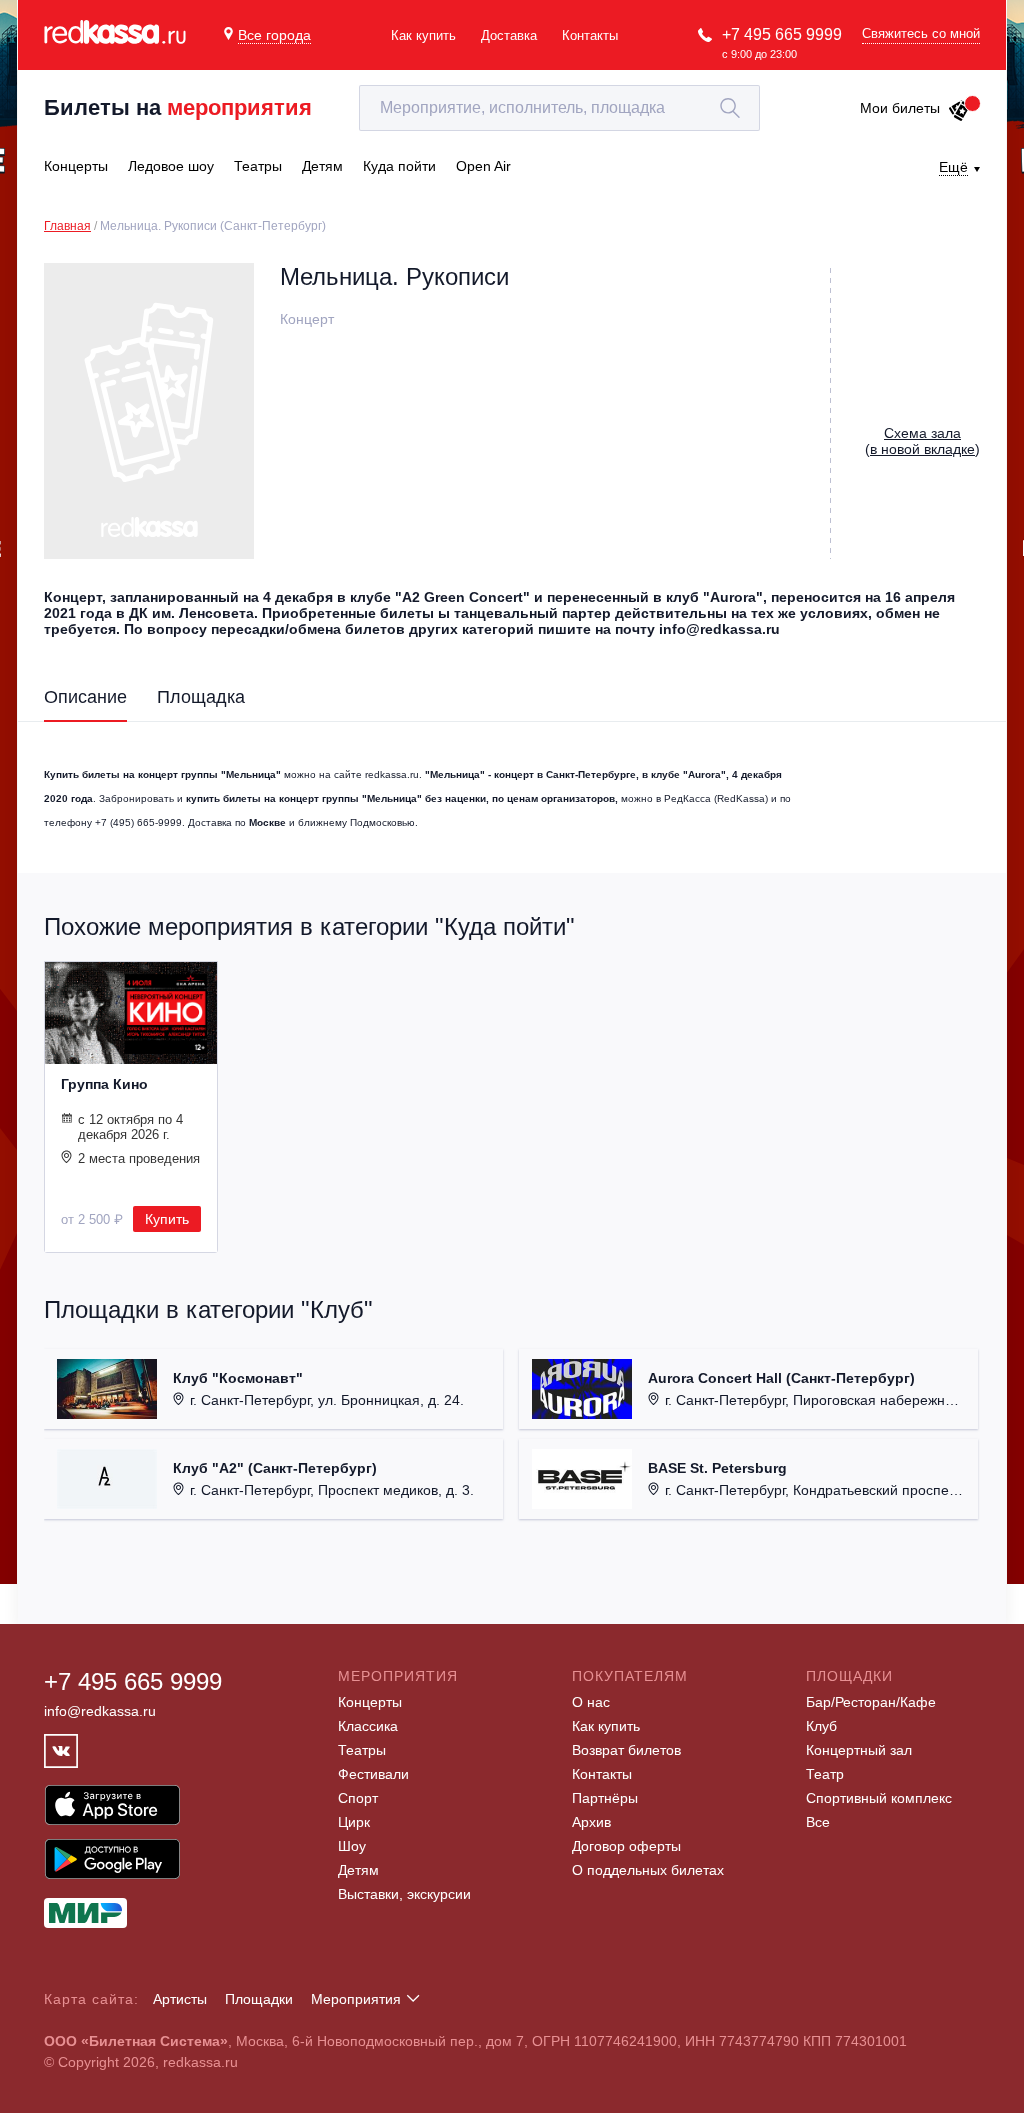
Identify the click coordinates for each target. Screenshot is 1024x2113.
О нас (591, 1702)
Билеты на (178, 107)
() (922, 441)
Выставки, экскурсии (404, 1894)
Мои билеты (900, 108)
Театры (362, 1750)
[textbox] (559, 108)
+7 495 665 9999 (782, 34)
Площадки (259, 1999)
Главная (67, 226)
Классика (368, 1726)
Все (818, 1822)
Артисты (180, 1999)
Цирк (354, 1822)
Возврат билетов (626, 1750)
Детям (358, 1870)
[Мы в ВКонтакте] (61, 1751)
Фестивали (373, 1774)
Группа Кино (104, 1084)
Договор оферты (626, 1846)
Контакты (590, 35)
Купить (167, 1219)
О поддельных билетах (648, 1870)
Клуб (821, 1726)
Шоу (352, 1846)
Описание (85, 697)
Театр (825, 1774)
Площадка (201, 697)
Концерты (370, 1702)
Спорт (358, 1798)
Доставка (509, 35)
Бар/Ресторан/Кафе (871, 1702)
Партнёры (605, 1798)
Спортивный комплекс (879, 1798)
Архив (591, 1822)
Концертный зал (859, 1750)
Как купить (423, 35)
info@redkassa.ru (100, 1711)
